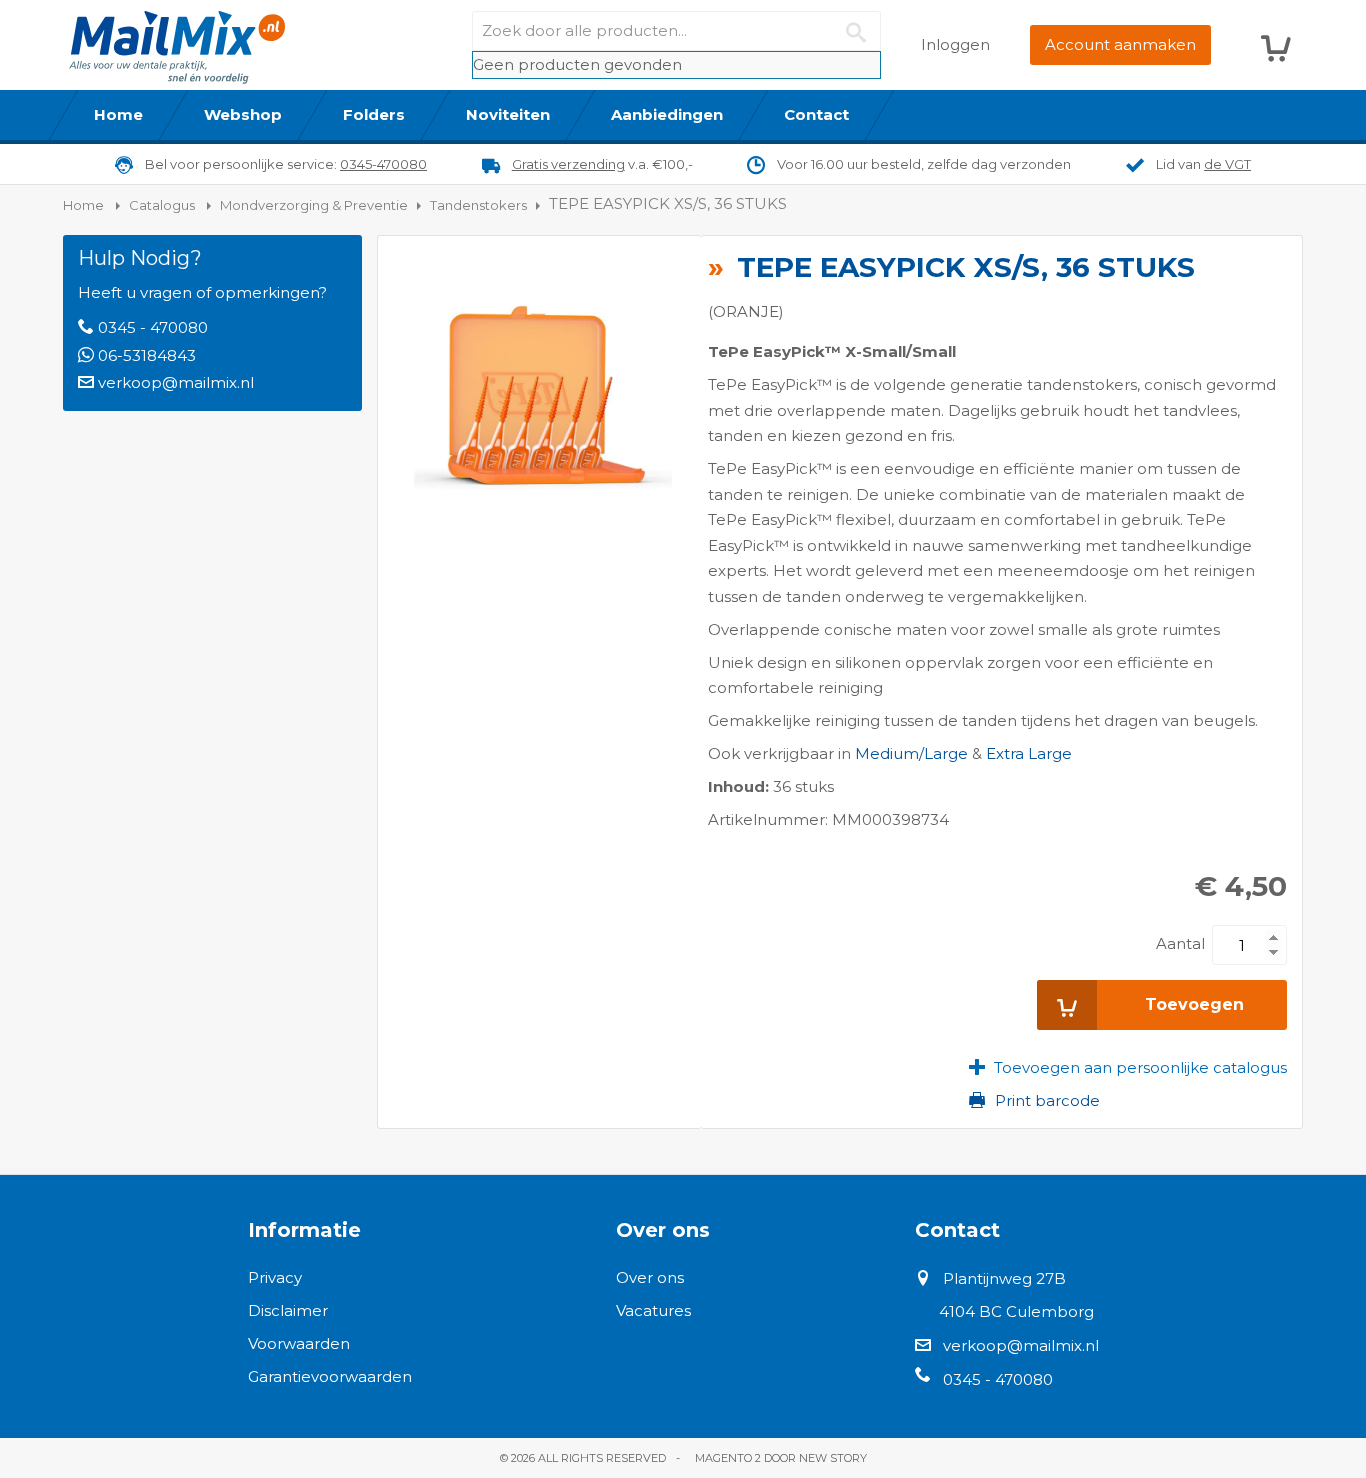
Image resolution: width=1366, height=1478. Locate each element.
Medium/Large (911, 753)
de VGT (1227, 164)
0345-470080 (383, 164)
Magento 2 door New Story (781, 1458)
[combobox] (676, 31)
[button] (1128, 1067)
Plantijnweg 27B (1004, 1278)
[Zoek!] (861, 31)
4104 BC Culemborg (1016, 1311)
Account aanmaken (1120, 44)
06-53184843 (147, 355)
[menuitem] (119, 115)
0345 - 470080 (153, 327)
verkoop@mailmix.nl (176, 382)
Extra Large (1029, 753)
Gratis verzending (568, 164)
